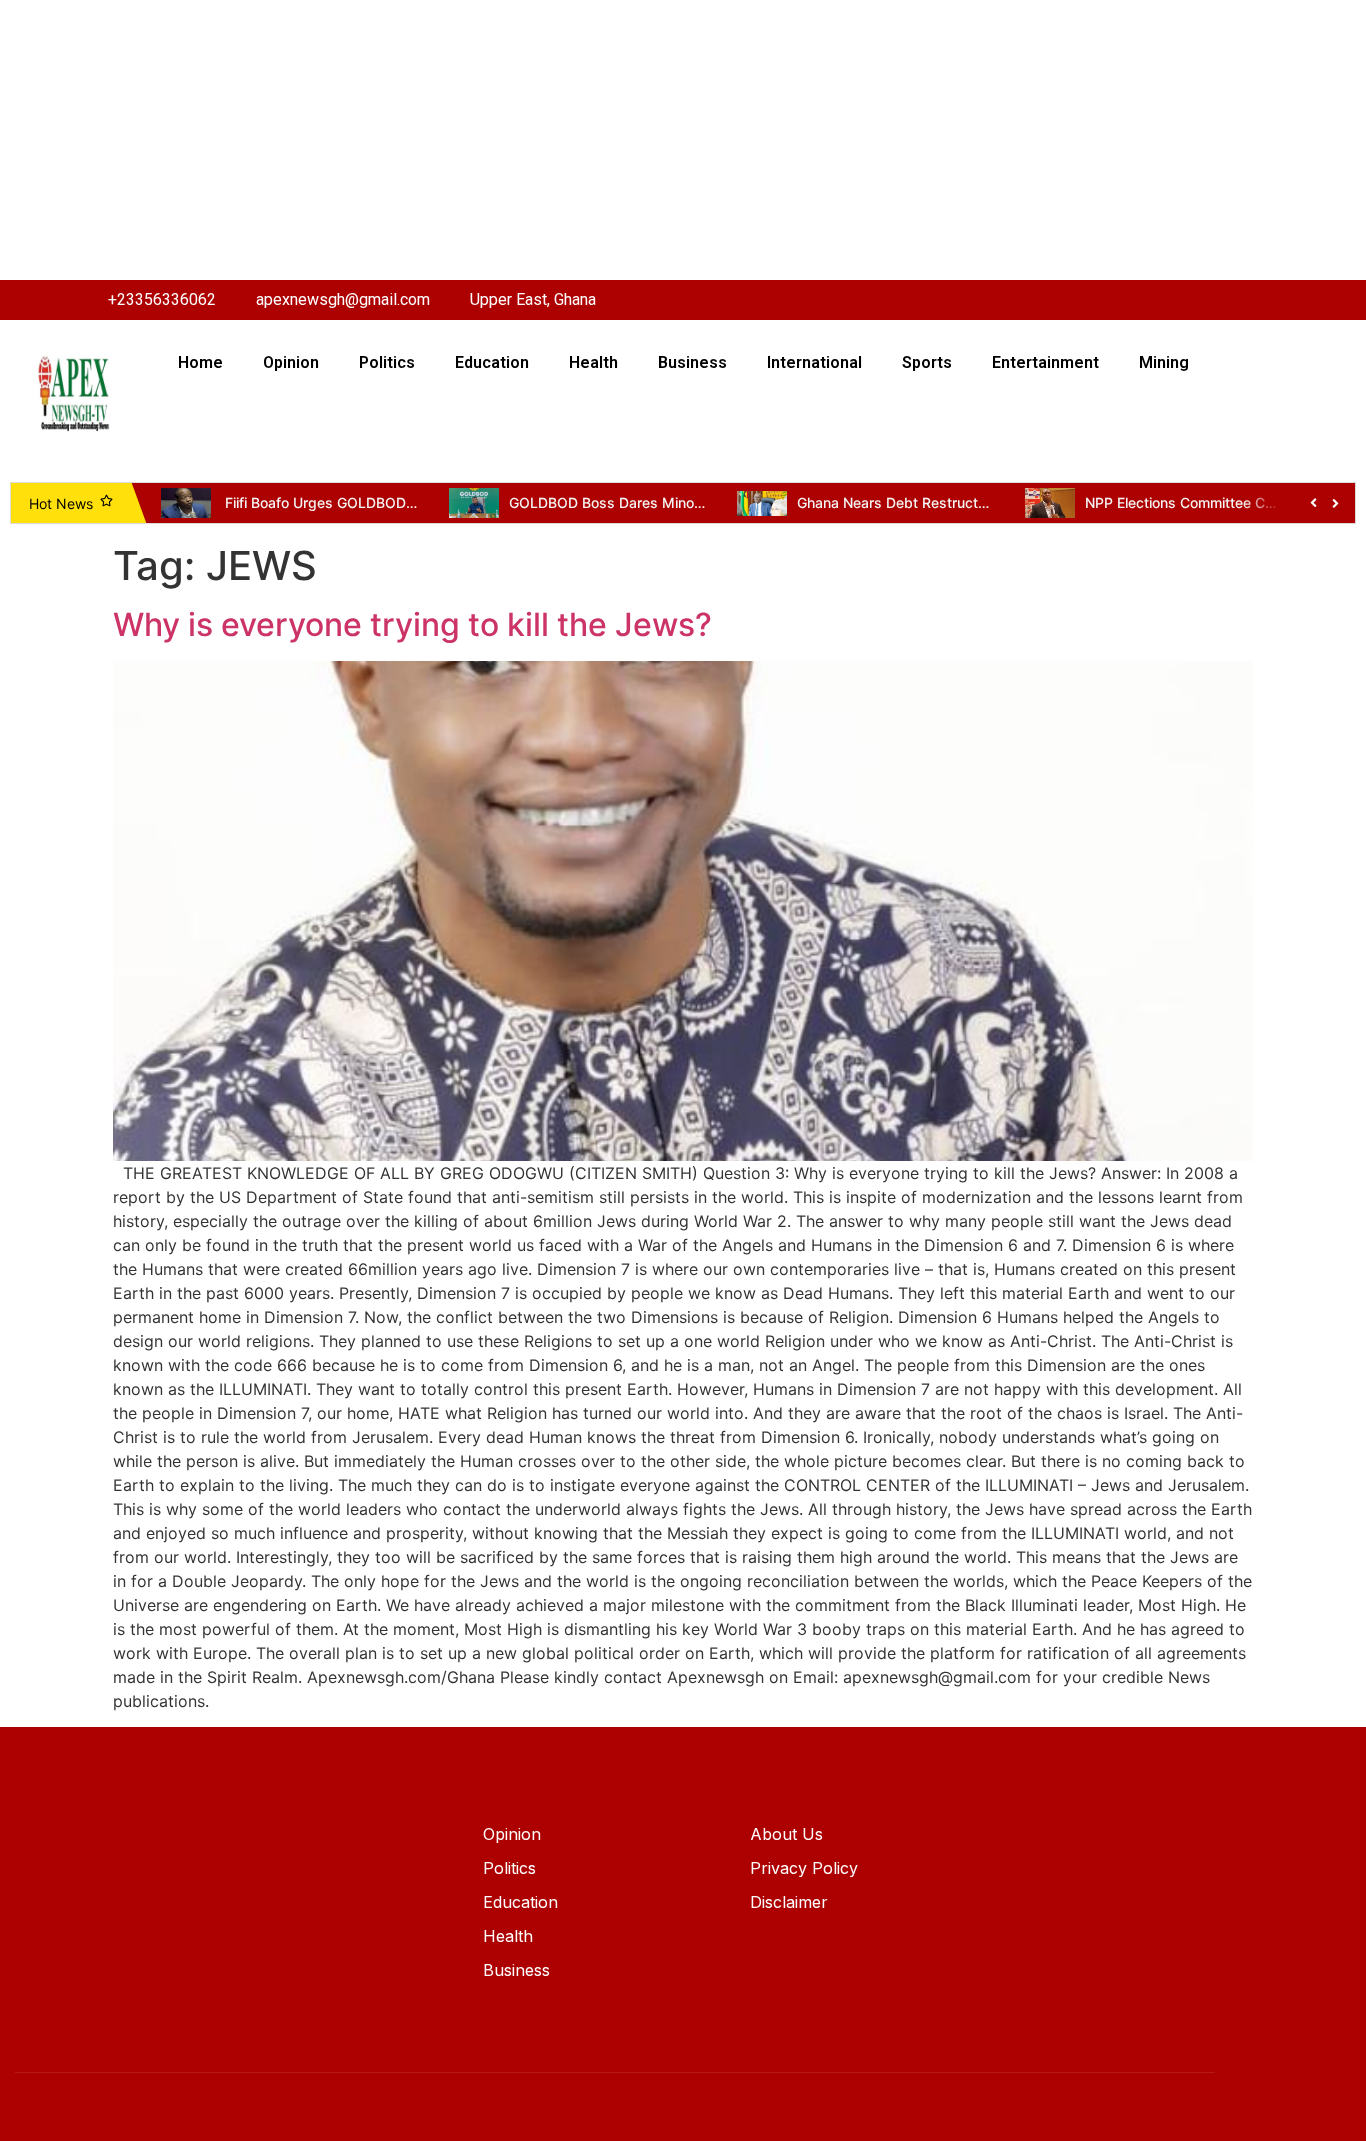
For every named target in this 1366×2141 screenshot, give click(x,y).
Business (692, 362)
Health (593, 362)
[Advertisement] (600, 140)
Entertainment (1045, 362)
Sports (927, 362)
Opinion (291, 362)
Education (492, 362)
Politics (387, 362)
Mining (1164, 362)
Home (200, 362)
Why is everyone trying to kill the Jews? (412, 624)
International (814, 362)
